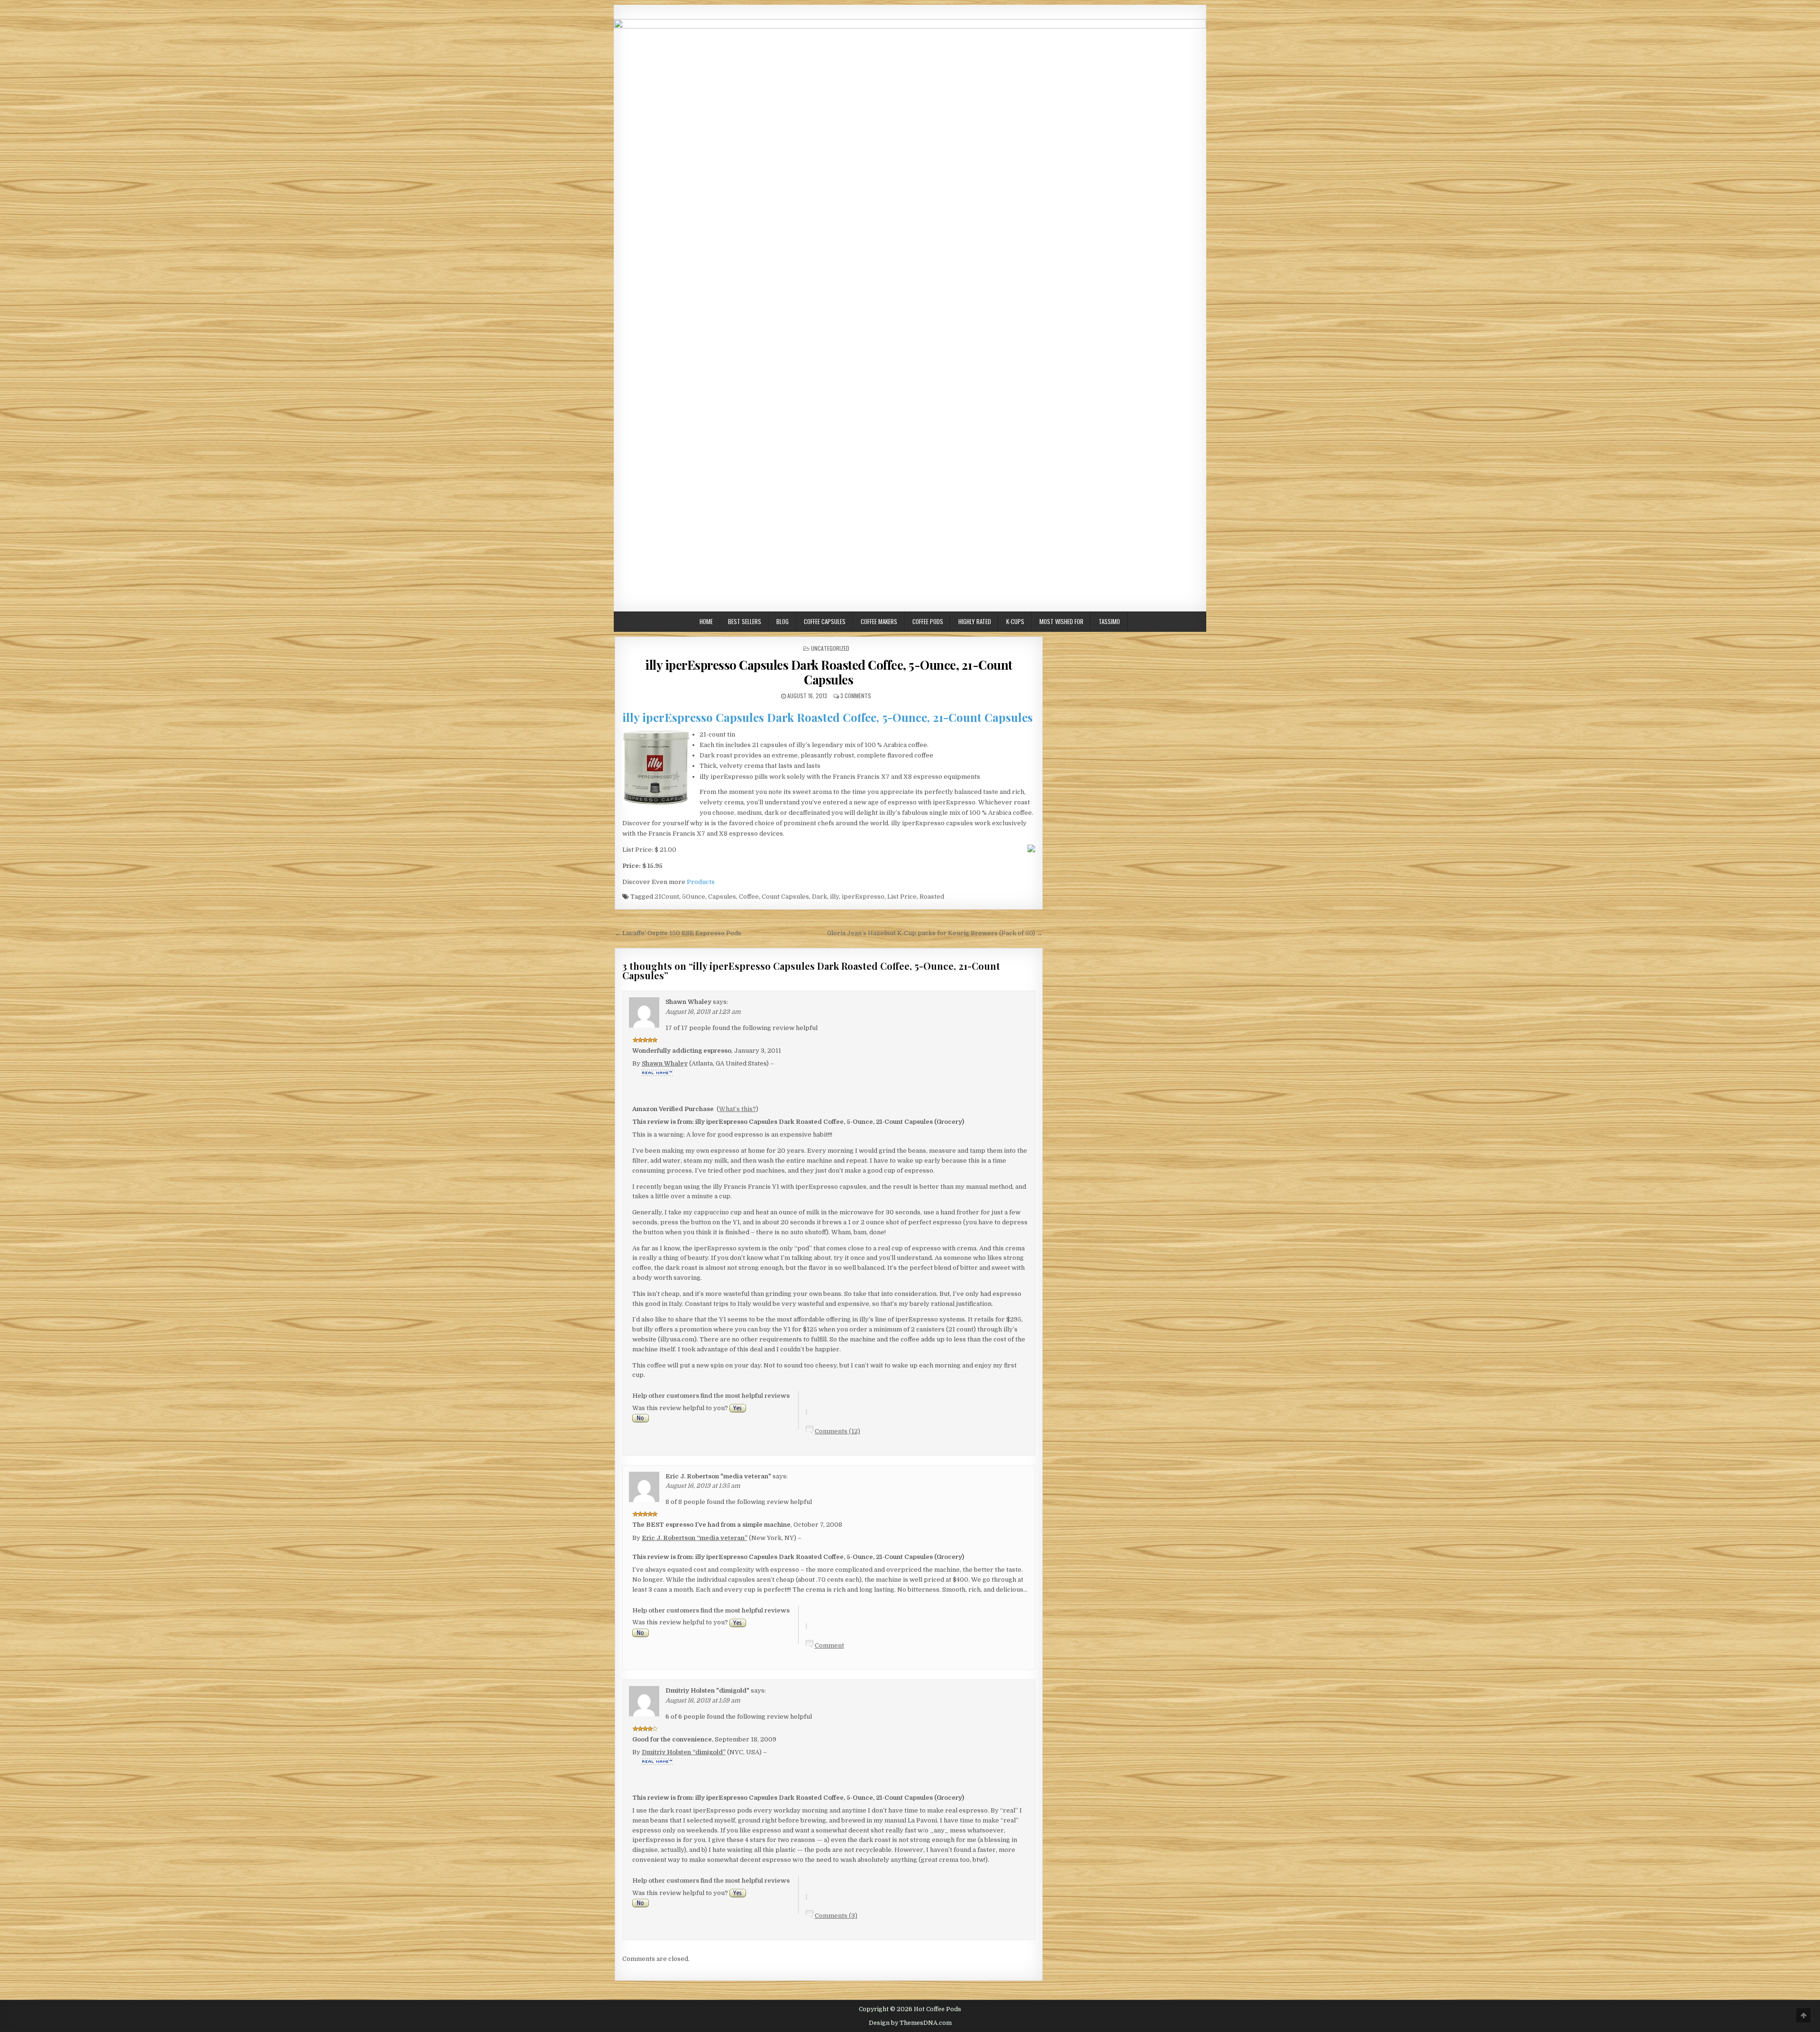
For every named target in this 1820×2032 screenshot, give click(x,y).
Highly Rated (975, 621)
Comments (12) (837, 1431)
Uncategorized (830, 648)
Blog (783, 621)
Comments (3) (836, 1916)
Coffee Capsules (825, 621)
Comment (829, 1645)
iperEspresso (863, 897)
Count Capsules (785, 897)
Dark (819, 897)
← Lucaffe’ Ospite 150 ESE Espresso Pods (678, 933)
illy (834, 897)
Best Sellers (745, 621)
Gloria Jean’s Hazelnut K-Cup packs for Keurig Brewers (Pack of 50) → (935, 933)
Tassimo (1109, 621)
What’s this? (737, 1109)
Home (706, 621)
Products (701, 882)
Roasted (932, 897)
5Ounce (694, 897)
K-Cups (1015, 621)
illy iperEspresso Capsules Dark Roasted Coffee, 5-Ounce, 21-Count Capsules (829, 672)
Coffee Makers (879, 621)
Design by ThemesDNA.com (910, 2023)
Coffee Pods (928, 621)
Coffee (749, 897)
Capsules (722, 897)
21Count (667, 897)
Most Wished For (1061, 621)
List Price (902, 897)
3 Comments (856, 696)
